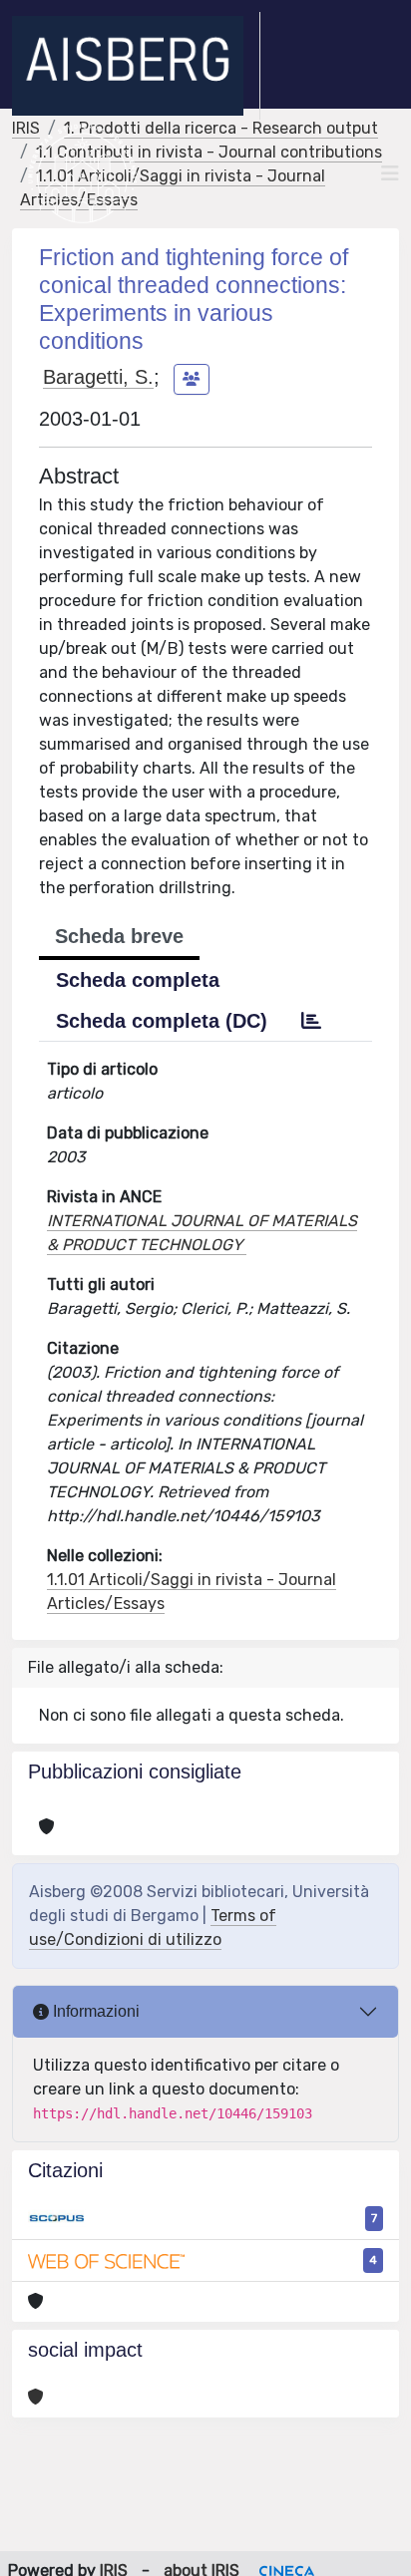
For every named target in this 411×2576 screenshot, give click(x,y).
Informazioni (94, 2011)
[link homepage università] (82, 173)
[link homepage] (136, 66)
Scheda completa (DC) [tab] (162, 1021)
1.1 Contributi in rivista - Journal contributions (209, 152)
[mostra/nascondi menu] (390, 173)
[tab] (311, 1021)
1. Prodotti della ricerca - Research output (221, 128)
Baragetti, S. (98, 377)
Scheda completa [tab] (138, 980)
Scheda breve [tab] (119, 936)
